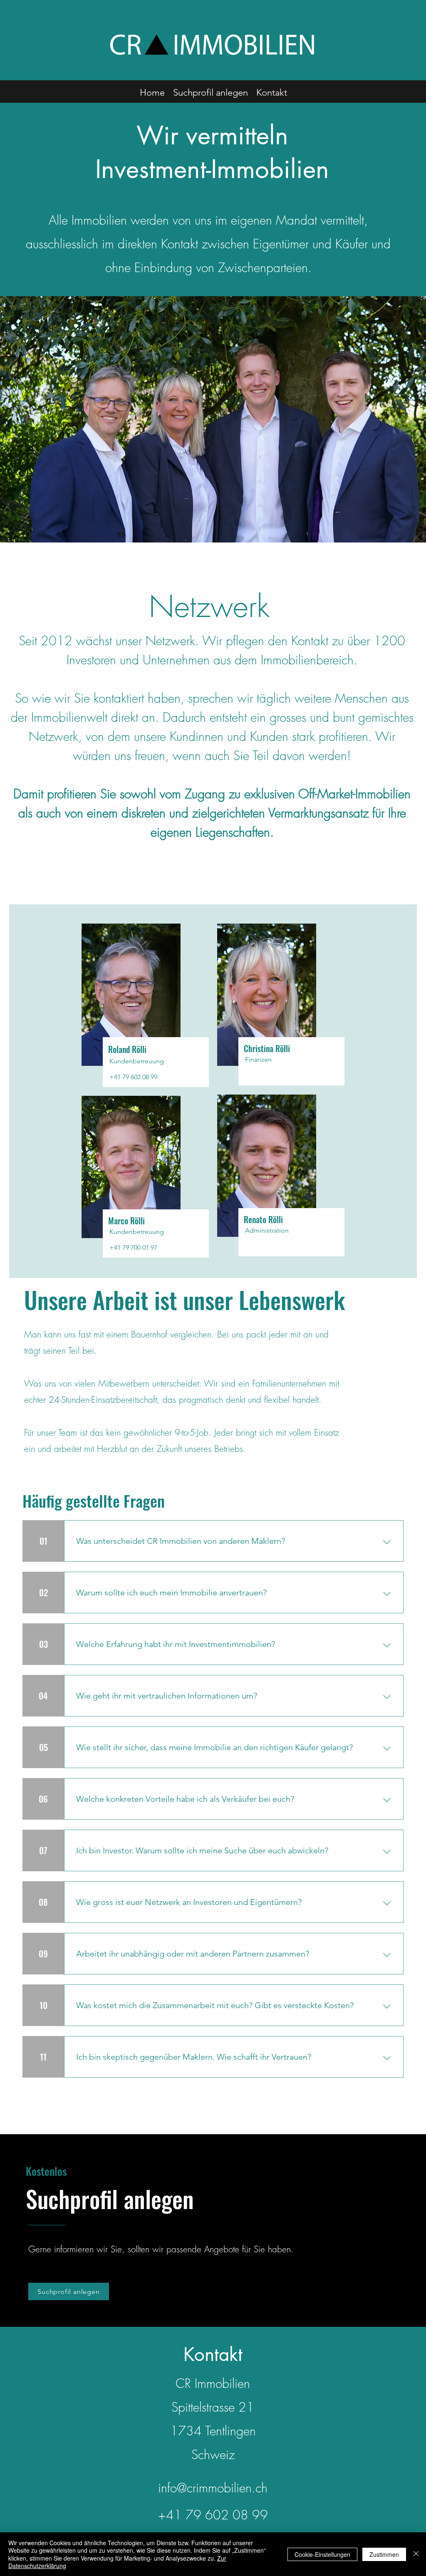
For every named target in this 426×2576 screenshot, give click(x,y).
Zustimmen (384, 2554)
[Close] (416, 2554)
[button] (410, 47)
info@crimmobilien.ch (213, 2488)
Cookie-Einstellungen (322, 2554)
